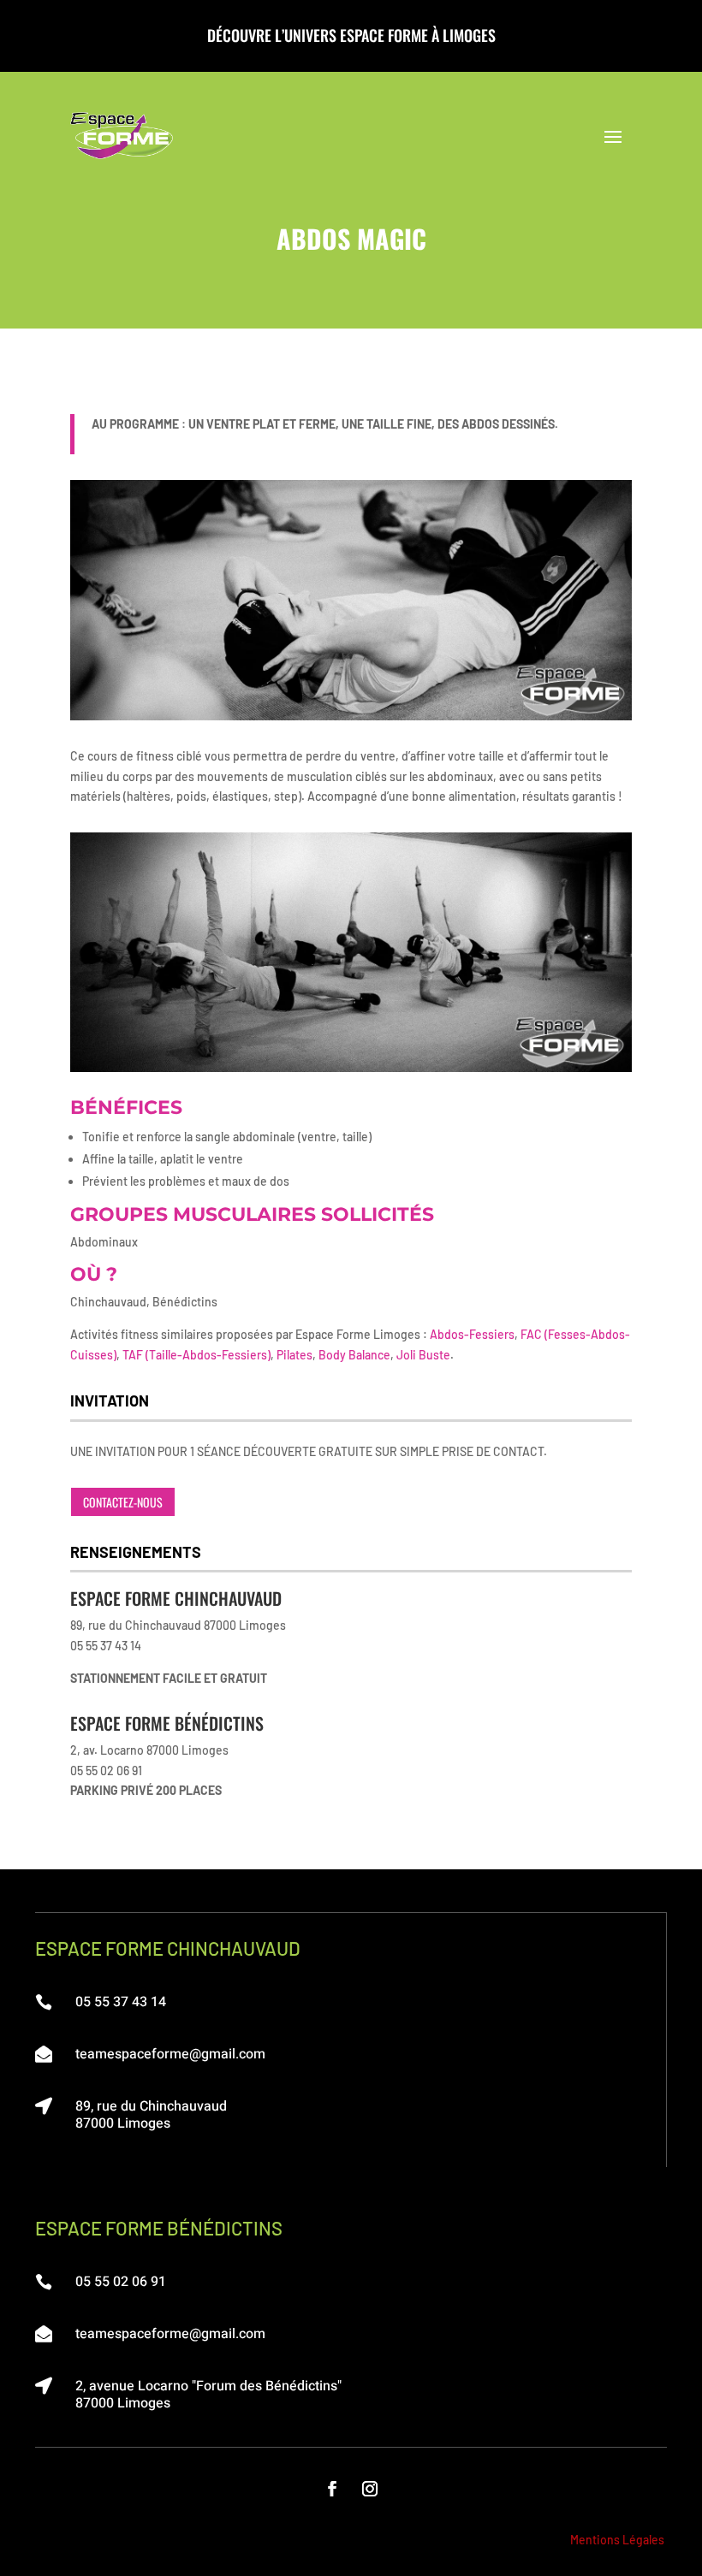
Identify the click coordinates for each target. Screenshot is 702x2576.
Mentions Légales (617, 2540)
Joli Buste (423, 1355)
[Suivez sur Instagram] (370, 2489)
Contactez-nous (123, 1502)
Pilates (294, 1355)
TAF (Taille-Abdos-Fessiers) (196, 1355)
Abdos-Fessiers (472, 1334)
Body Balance (354, 1355)
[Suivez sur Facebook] (332, 2489)
